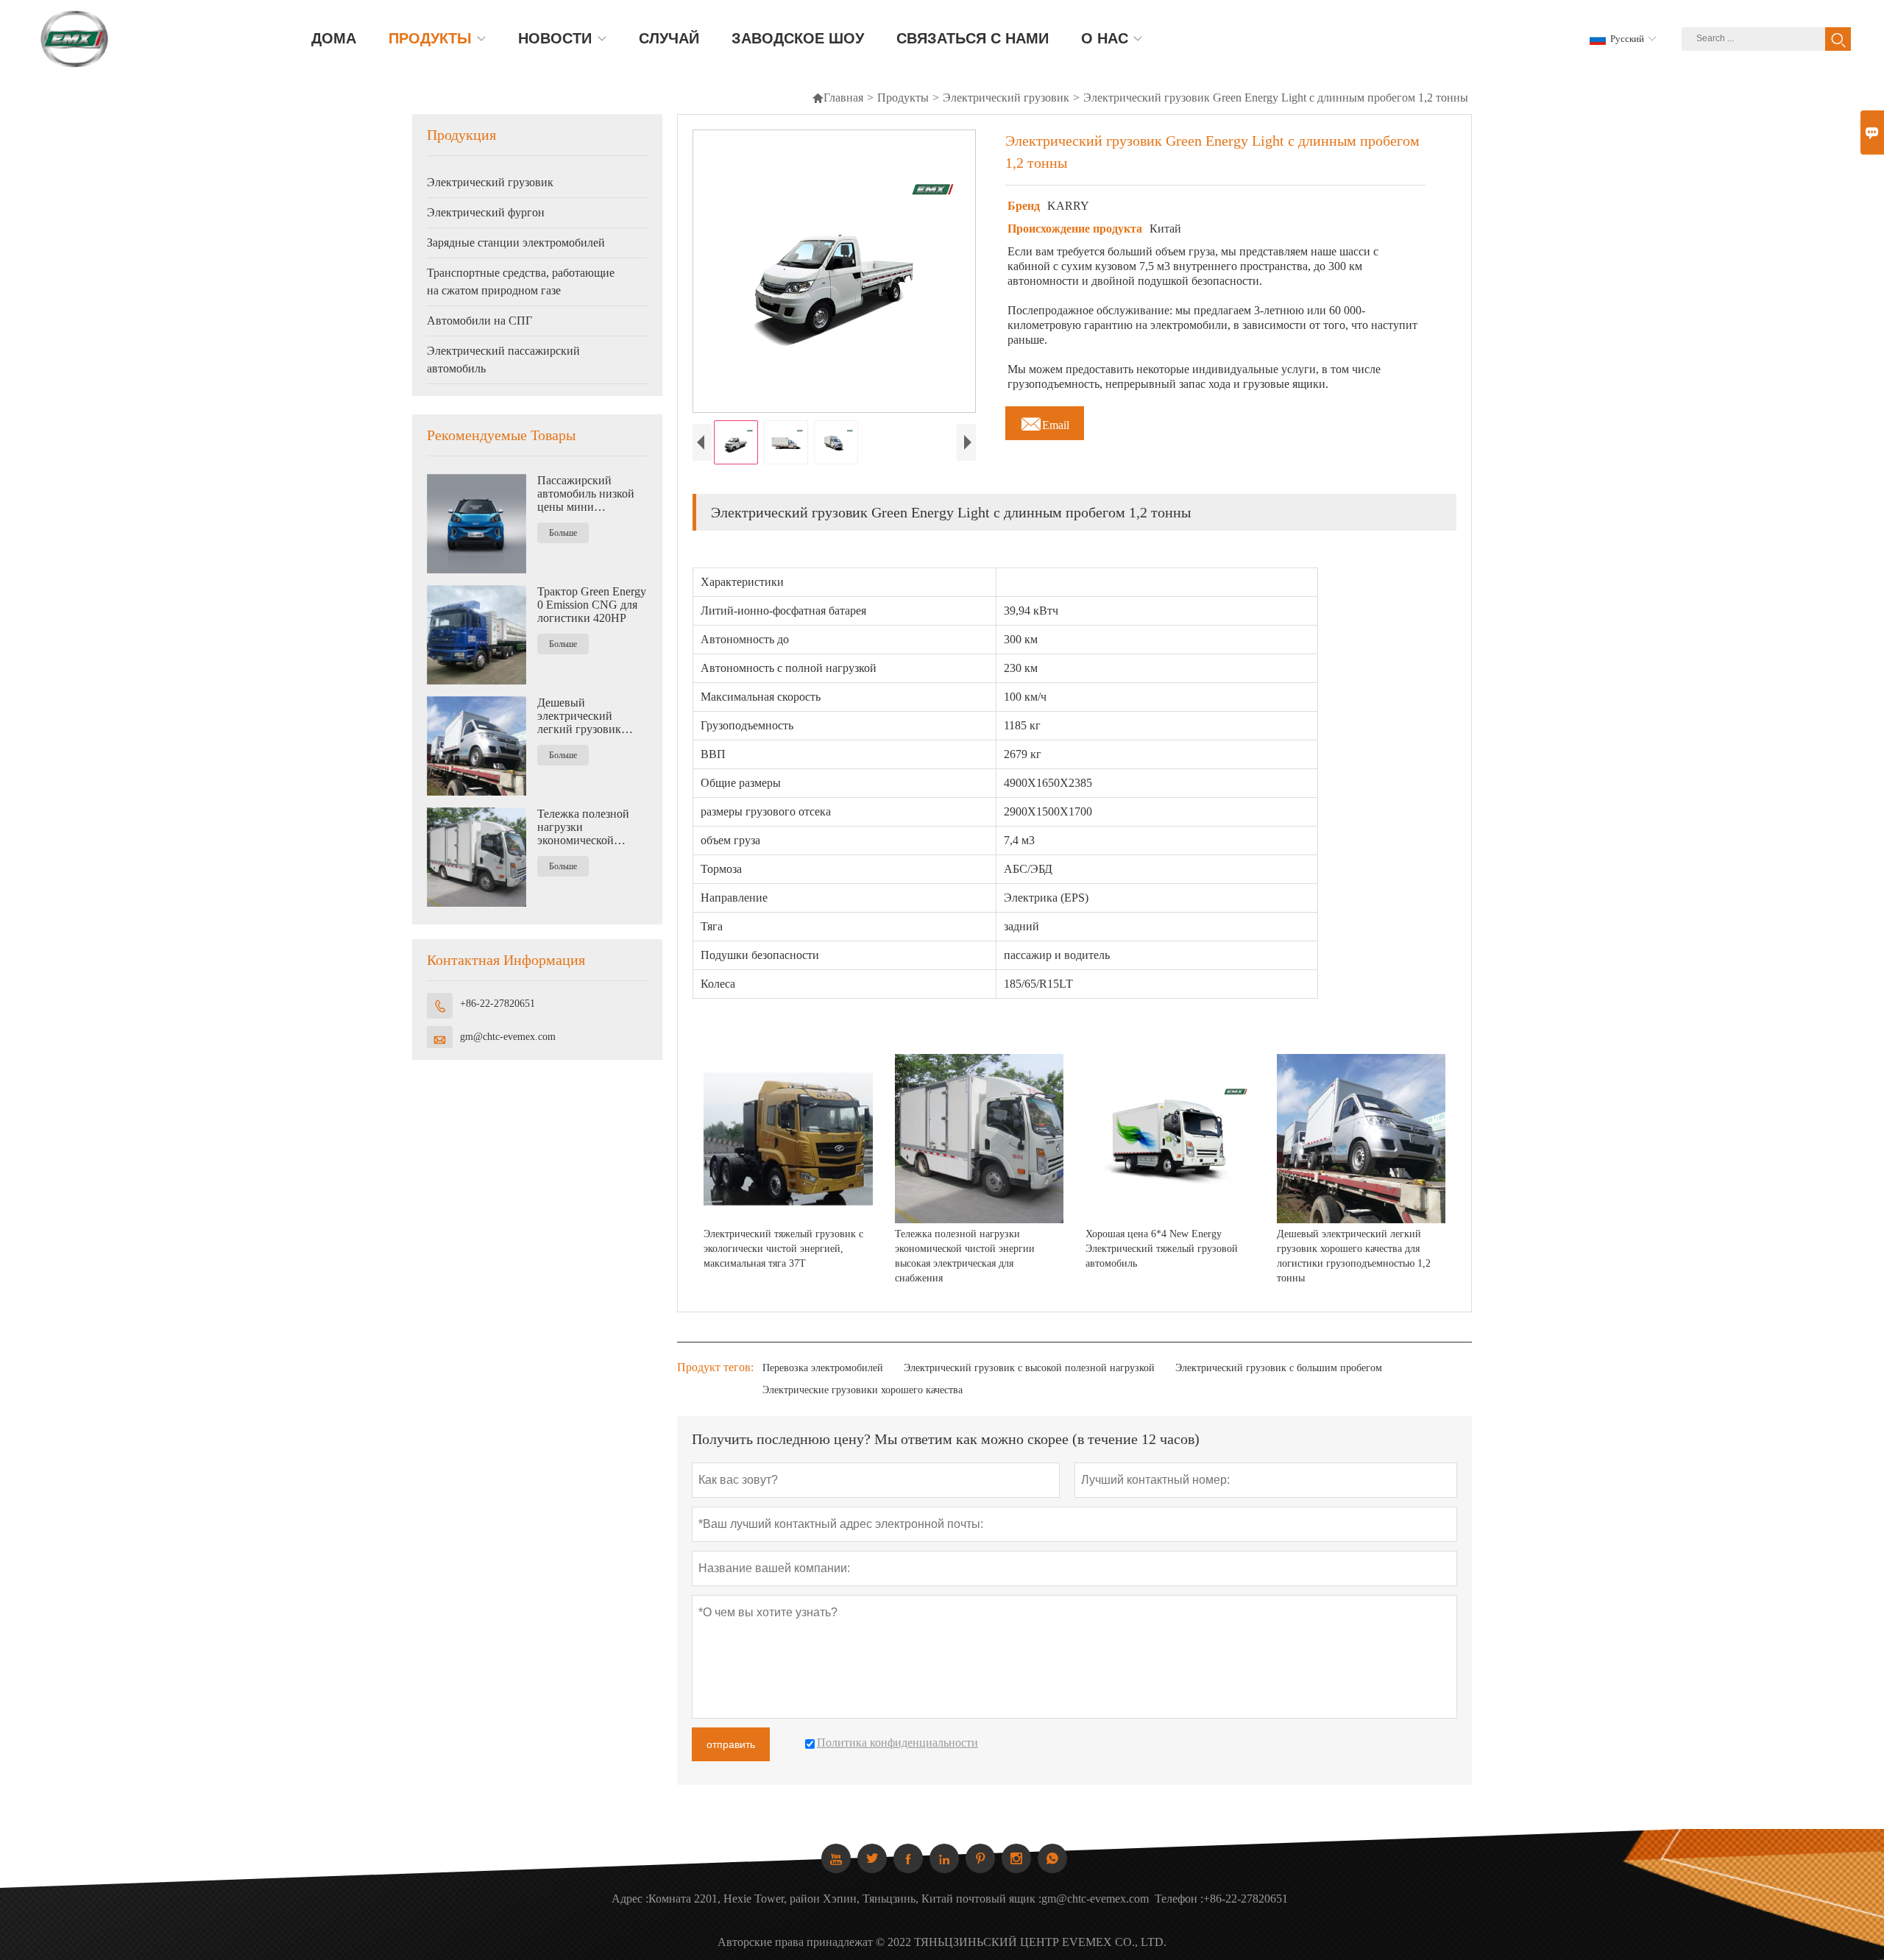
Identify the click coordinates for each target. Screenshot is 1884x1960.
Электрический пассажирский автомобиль (503, 360)
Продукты (903, 98)
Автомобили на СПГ (479, 321)
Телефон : (1179, 1899)
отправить (731, 1744)
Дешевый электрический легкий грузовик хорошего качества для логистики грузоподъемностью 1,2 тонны (588, 716)
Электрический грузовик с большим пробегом (1279, 1368)
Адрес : (630, 1899)
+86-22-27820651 (497, 1004)
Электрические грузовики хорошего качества (863, 1390)
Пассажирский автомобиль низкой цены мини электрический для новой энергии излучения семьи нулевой (586, 494)
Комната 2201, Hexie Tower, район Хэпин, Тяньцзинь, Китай (801, 1899)
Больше (563, 533)
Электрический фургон (486, 212)
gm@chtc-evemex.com (508, 1037)
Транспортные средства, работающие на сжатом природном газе (521, 282)
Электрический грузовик (1006, 98)
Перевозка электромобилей (823, 1368)
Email (1045, 421)
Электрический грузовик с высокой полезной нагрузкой (1029, 1368)
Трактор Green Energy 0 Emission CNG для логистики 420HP (592, 605)
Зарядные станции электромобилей (516, 243)
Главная (837, 98)
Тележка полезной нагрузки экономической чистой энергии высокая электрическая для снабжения (583, 827)
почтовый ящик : (999, 1899)
